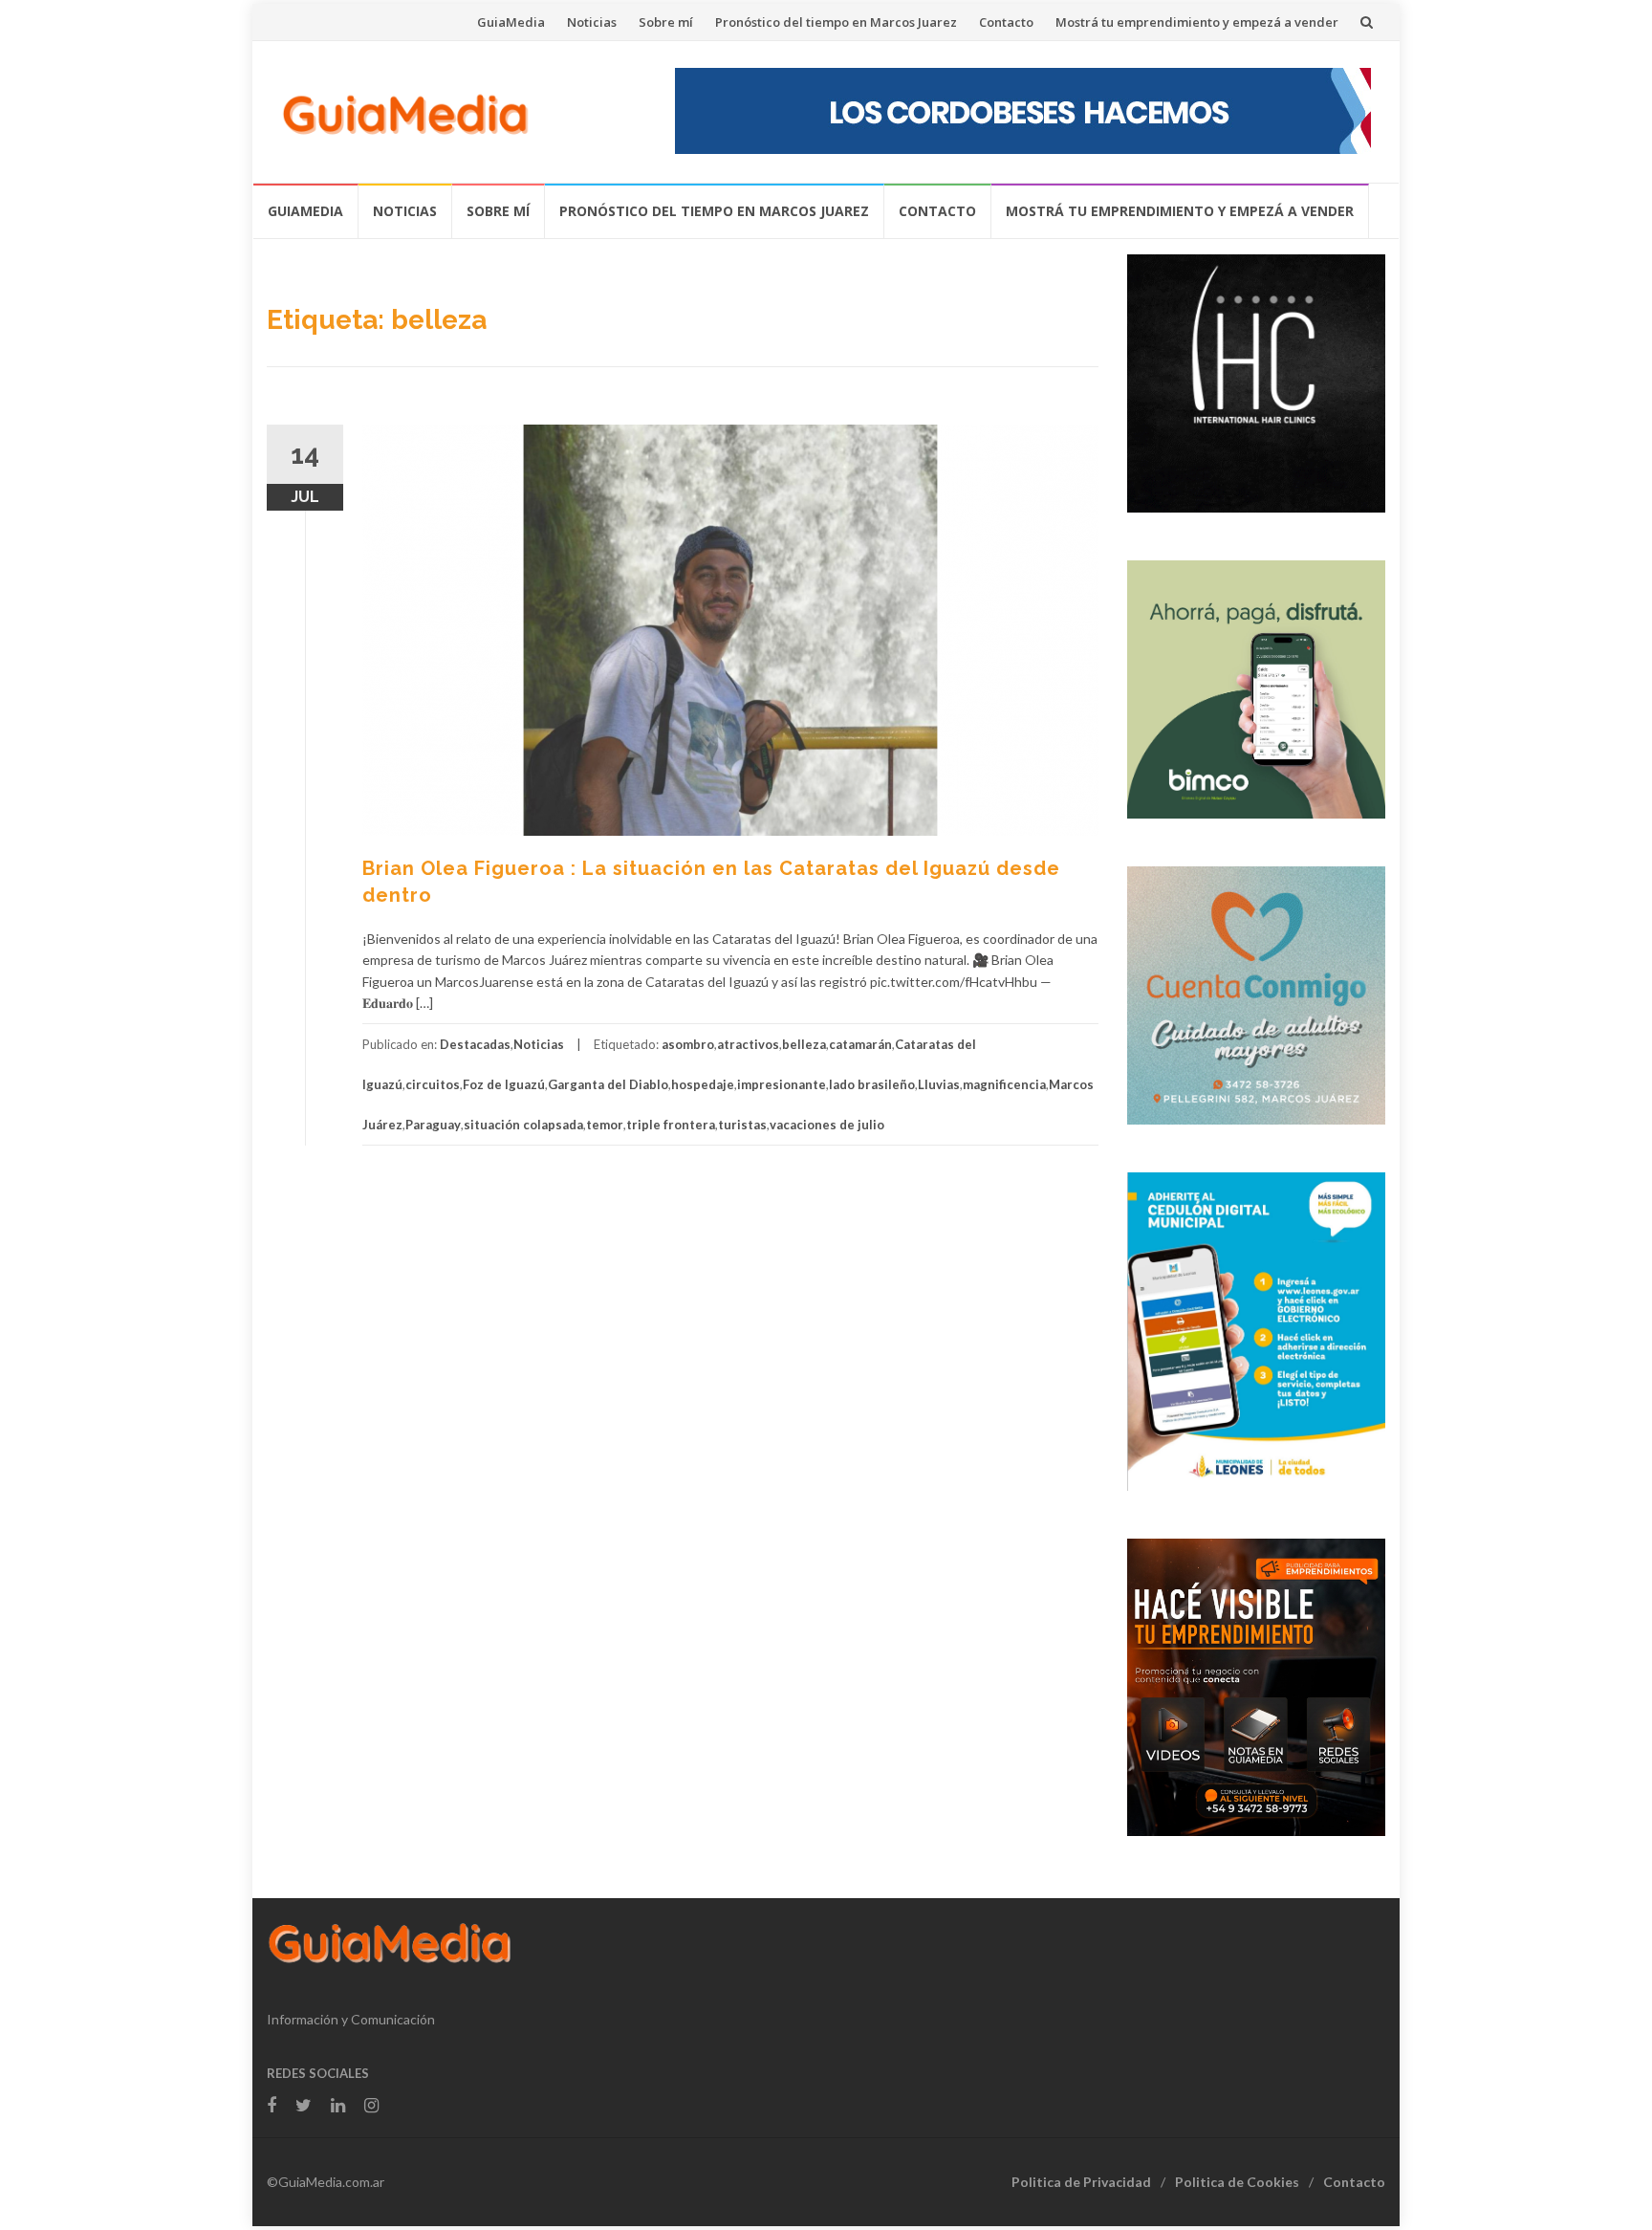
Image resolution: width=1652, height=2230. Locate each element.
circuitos (433, 1084)
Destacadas (475, 1044)
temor (605, 1125)
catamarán (860, 1044)
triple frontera (671, 1125)
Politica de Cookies (1237, 2182)
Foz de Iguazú (504, 1084)
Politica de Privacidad (1081, 2182)
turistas (742, 1125)
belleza (804, 1044)
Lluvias (939, 1084)
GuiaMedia (511, 22)
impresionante (782, 1084)
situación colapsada (523, 1125)
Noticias (592, 22)
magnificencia (1004, 1084)
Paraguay (433, 1125)
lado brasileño (872, 1084)
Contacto (1006, 22)
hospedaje (703, 1084)
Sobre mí (666, 22)
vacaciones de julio (827, 1125)
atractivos (748, 1044)
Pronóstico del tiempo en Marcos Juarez (836, 22)
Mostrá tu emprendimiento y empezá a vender (1197, 22)
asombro (688, 1044)
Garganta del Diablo (608, 1084)
